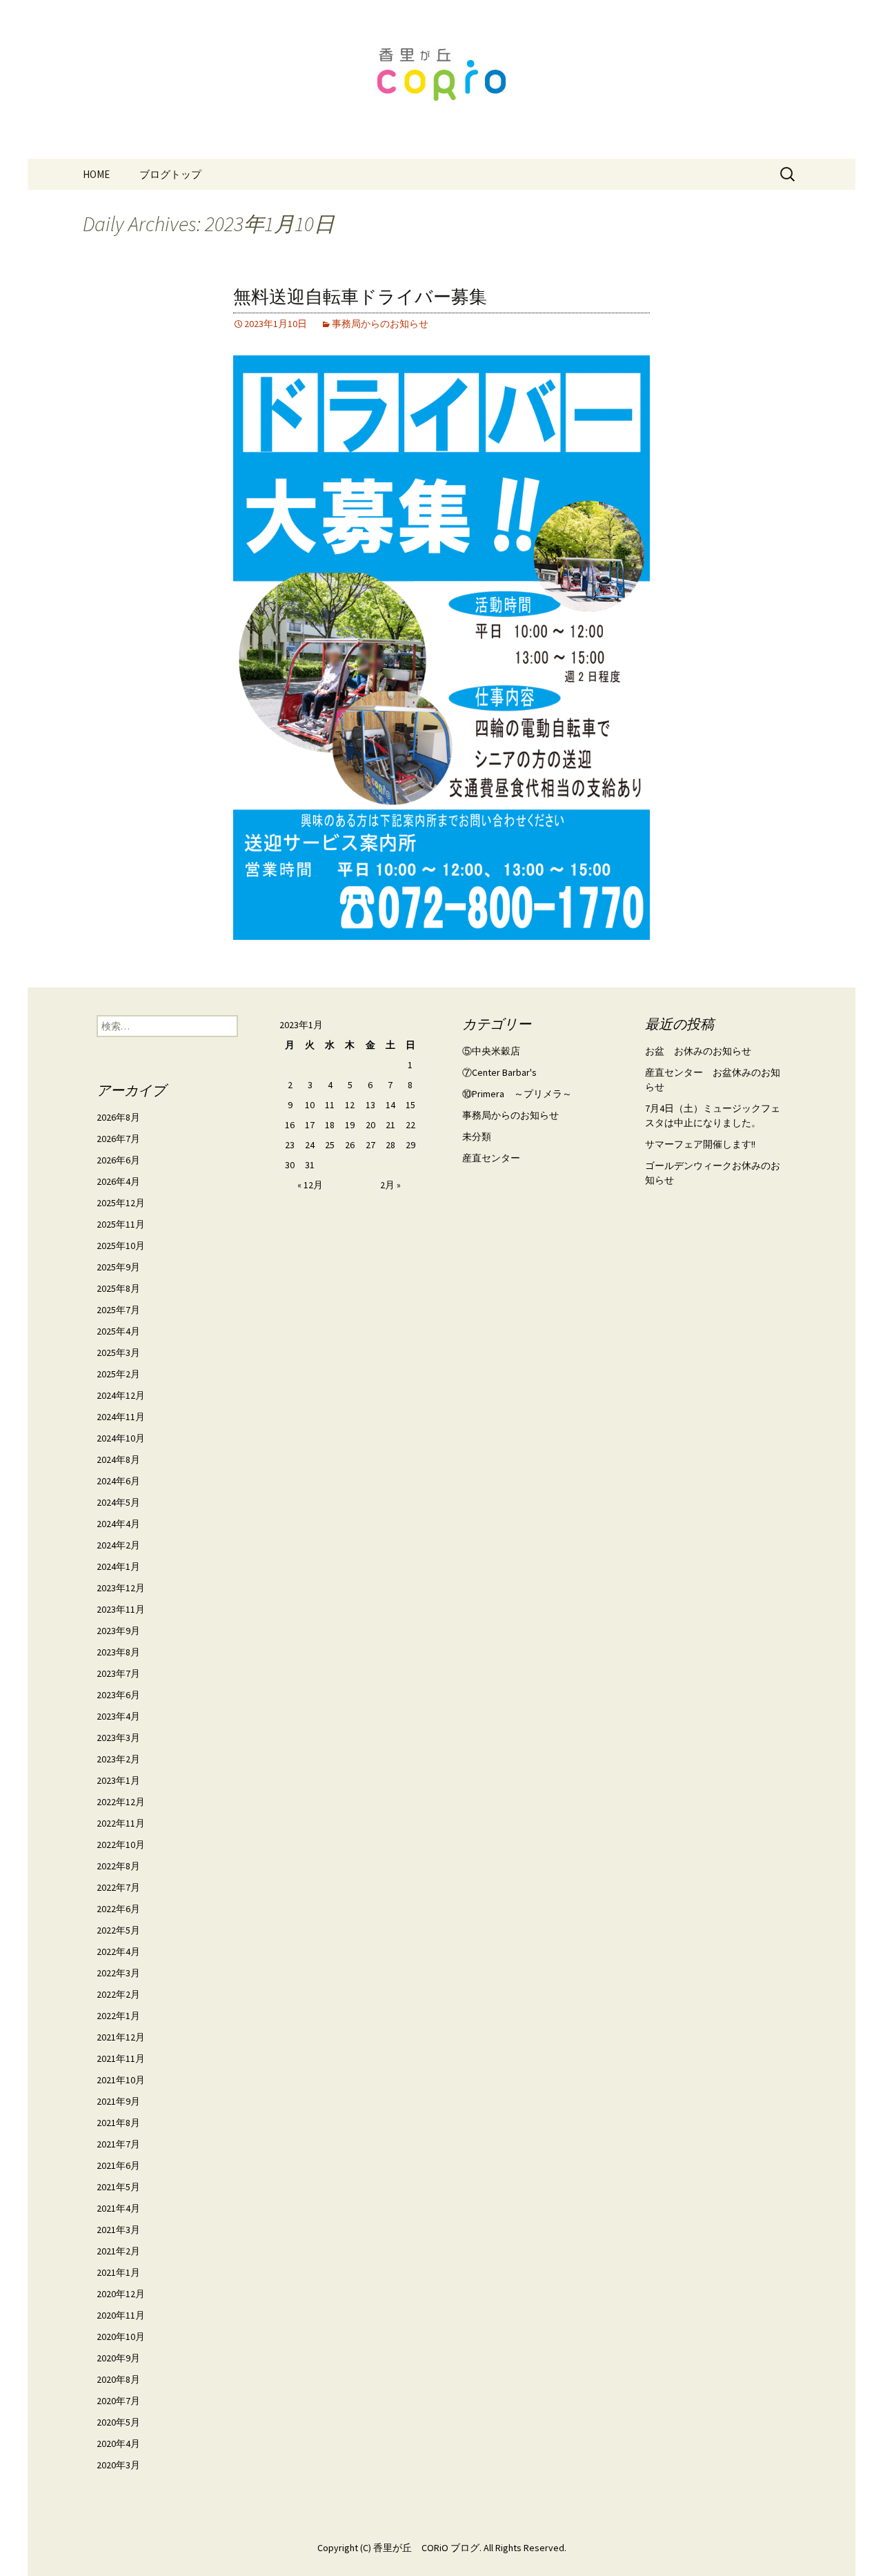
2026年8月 (118, 1117)
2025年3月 (118, 1353)
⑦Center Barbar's (499, 1072)
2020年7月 (118, 2401)
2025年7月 (118, 1310)
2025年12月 (121, 1203)
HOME (96, 174)
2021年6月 (118, 2165)
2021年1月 (118, 2272)
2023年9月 (118, 1631)
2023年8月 (118, 1652)
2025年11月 (121, 1224)
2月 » (390, 1185)
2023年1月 (118, 1780)
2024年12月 (121, 1395)
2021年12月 (121, 2037)
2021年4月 (118, 2208)
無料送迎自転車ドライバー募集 (360, 297)
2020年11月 (121, 2315)
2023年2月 (118, 1759)
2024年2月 (118, 1545)
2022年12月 (121, 1802)
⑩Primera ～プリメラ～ (517, 1094)
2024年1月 (118, 1566)
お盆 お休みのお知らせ (698, 1051)
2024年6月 (118, 1481)
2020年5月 (118, 2422)
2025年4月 (118, 1331)
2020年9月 (118, 2358)
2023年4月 (118, 1716)
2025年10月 (121, 1246)
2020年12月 (121, 2294)
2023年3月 (118, 1738)
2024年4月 (118, 1524)
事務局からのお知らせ (380, 324)
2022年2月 (118, 1994)
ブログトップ (170, 174)
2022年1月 (118, 2016)
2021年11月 (121, 2058)
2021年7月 (118, 2144)
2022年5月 (118, 1930)
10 (310, 1105)
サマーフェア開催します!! (700, 1144)
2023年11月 (121, 1609)
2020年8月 (118, 2379)
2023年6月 (118, 1695)
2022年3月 (118, 1973)
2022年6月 (118, 1909)
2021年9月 (118, 2101)
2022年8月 (118, 1866)
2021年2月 (118, 2251)
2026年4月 (118, 1181)
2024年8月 (118, 1459)
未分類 (477, 1137)
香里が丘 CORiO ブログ (426, 2548)
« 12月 (310, 1185)
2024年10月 (121, 1438)
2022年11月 (121, 1823)
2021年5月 (118, 2187)
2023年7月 (118, 1673)
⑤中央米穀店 (491, 1051)
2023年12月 (121, 1588)
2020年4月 (118, 2444)
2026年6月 (118, 1160)
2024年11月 (121, 1417)
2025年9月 (118, 1267)
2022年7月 (118, 1887)
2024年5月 (118, 1502)
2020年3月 (118, 2465)
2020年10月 (121, 2337)
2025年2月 (118, 1374)
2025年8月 (118, 1288)
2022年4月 (118, 1951)
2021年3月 (118, 2230)
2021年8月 (118, 2123)
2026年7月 (118, 1139)
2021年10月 (121, 2080)
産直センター (491, 1158)
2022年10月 (121, 1845)
